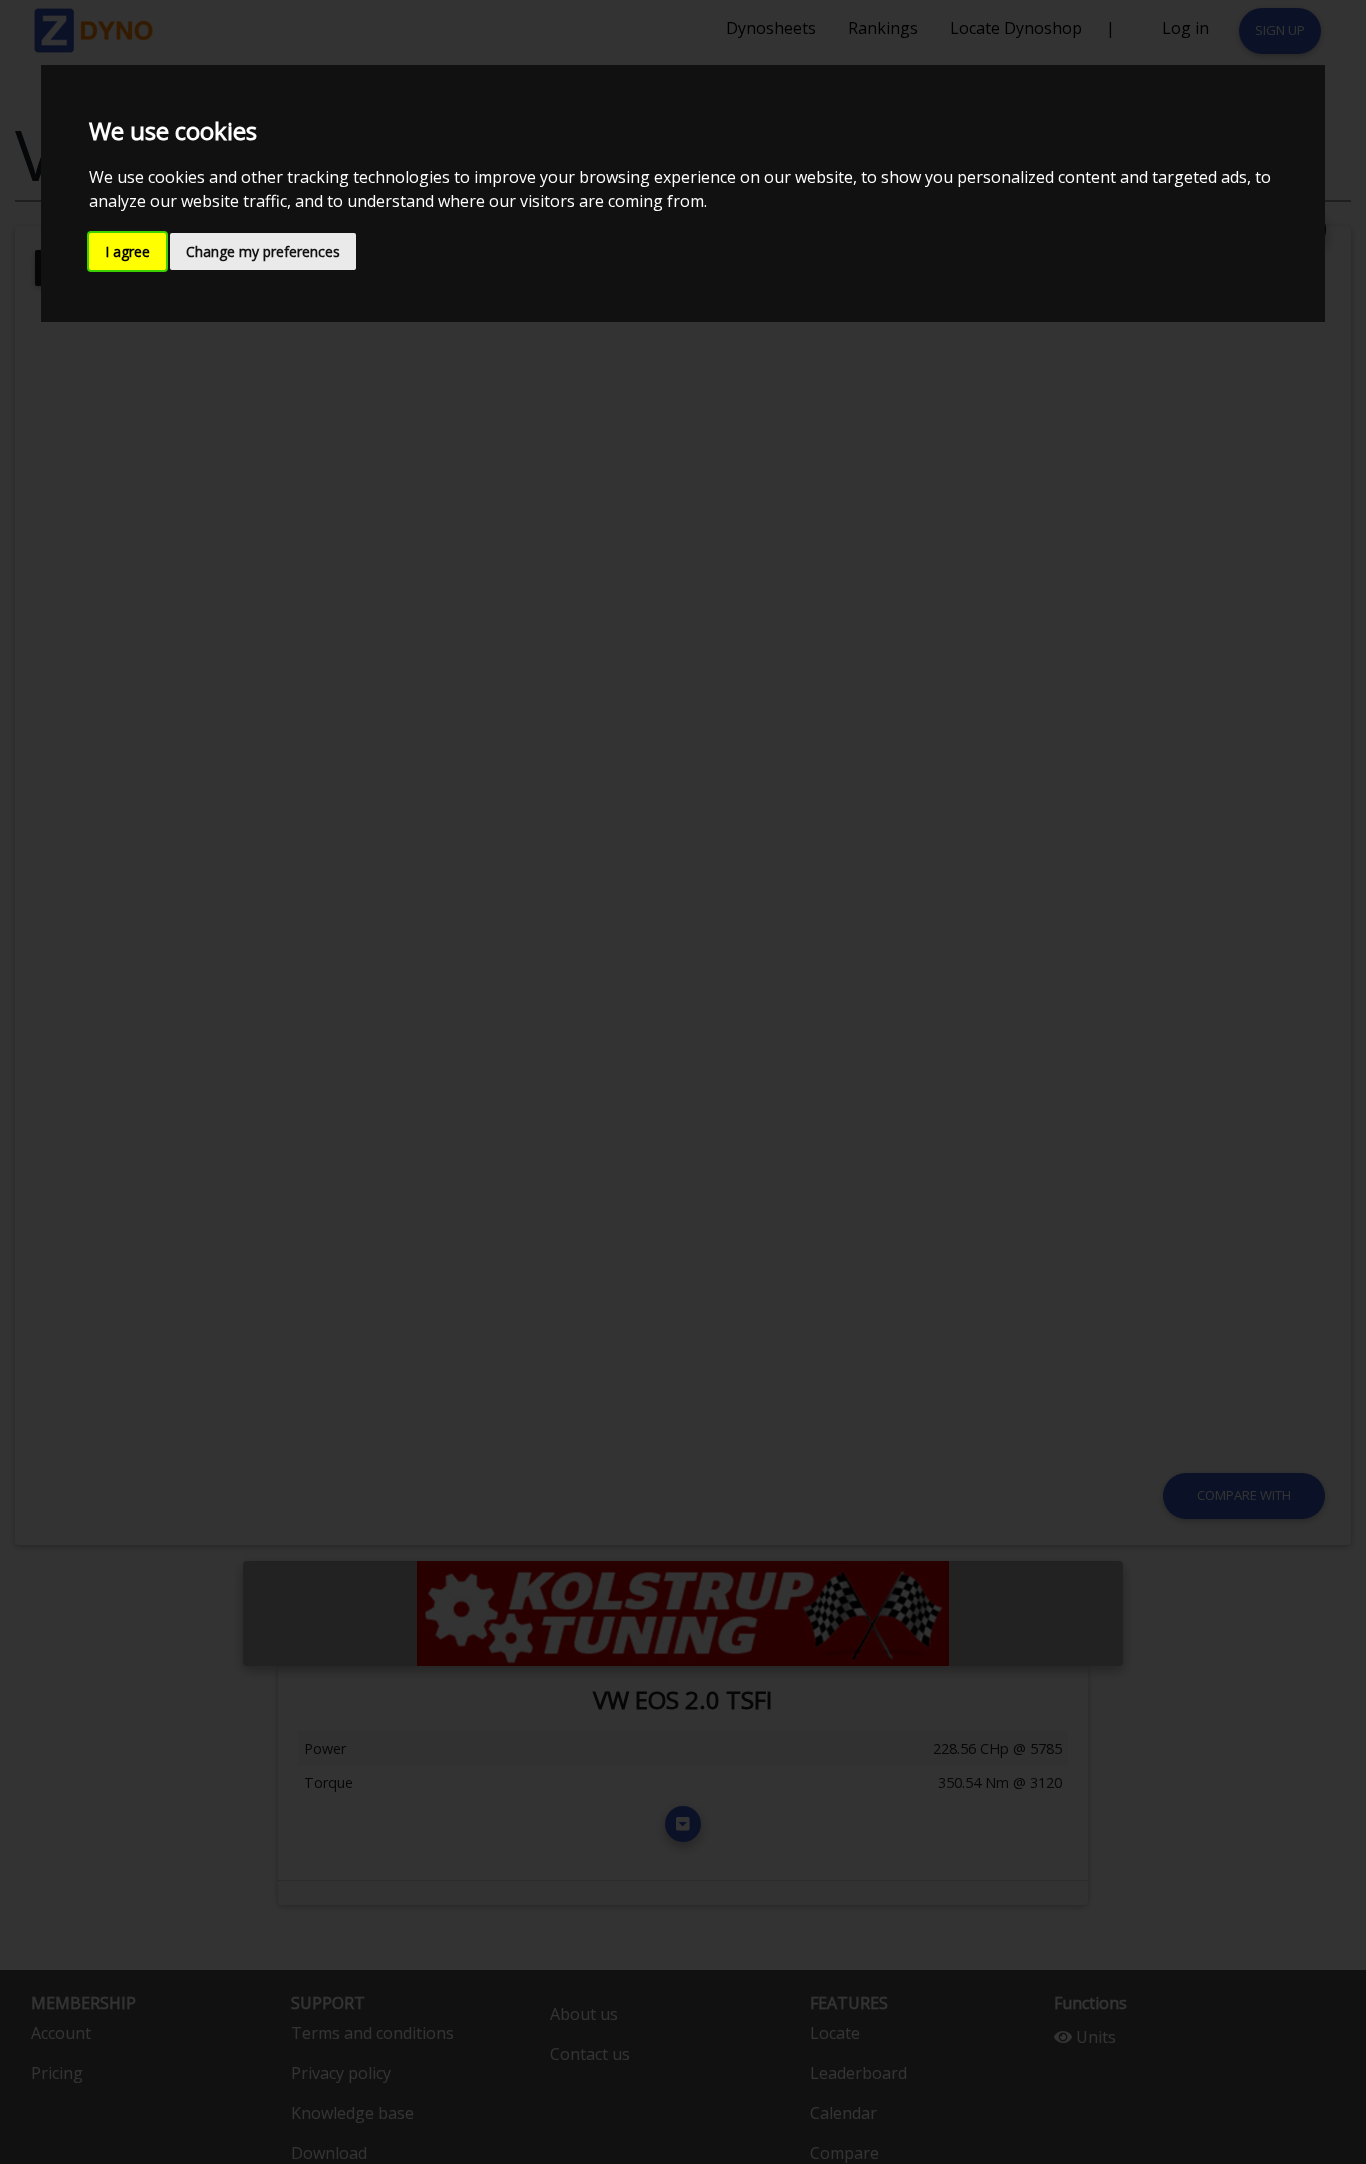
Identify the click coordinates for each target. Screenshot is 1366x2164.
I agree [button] (127, 251)
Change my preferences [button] (263, 251)
